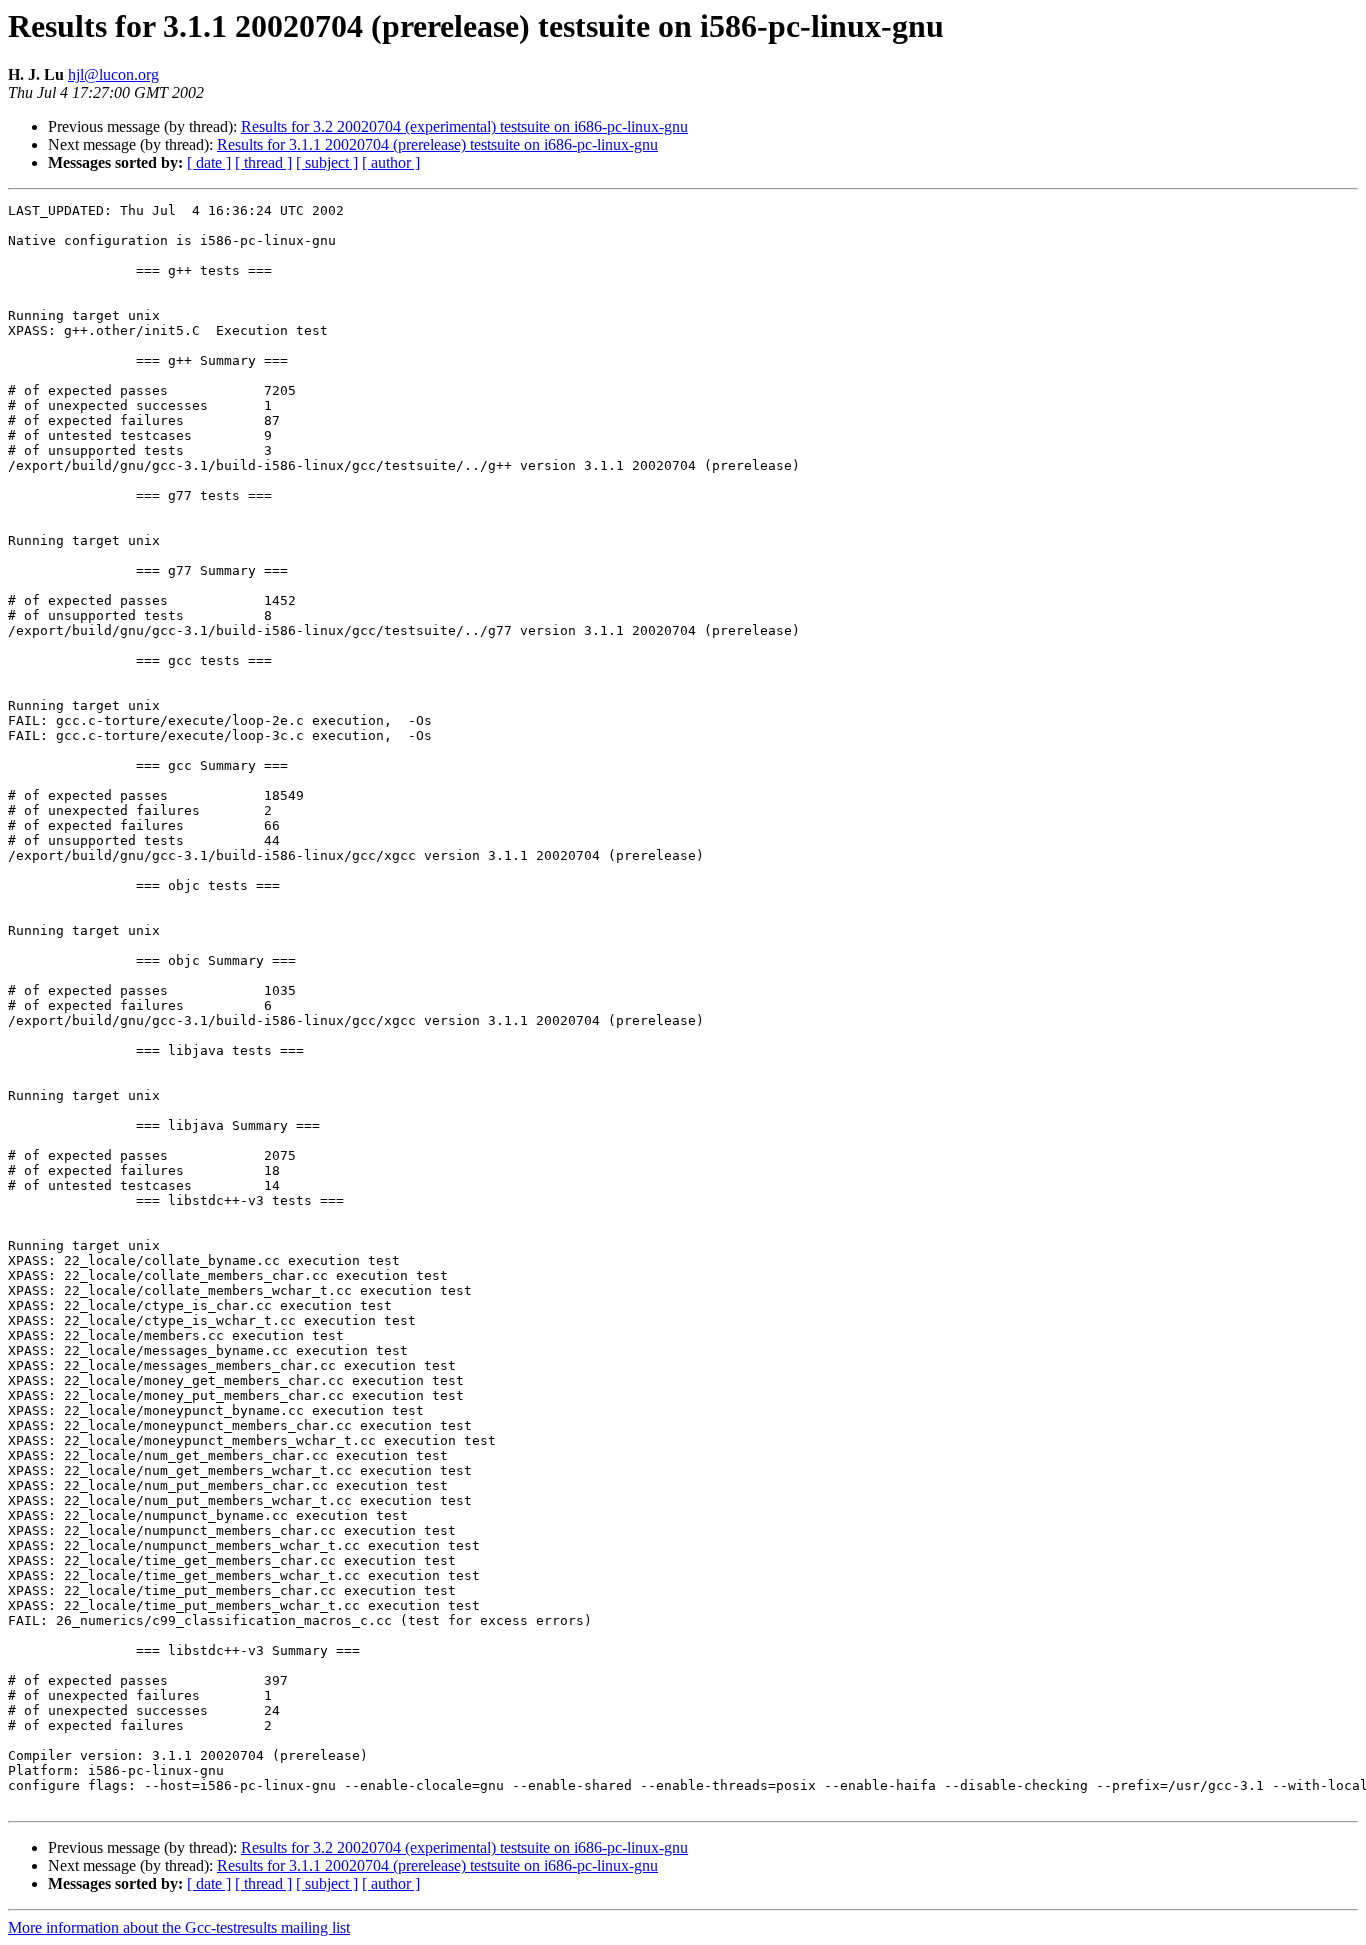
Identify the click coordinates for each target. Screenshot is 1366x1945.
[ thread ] (263, 162)
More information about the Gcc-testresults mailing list (179, 1927)
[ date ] (209, 162)
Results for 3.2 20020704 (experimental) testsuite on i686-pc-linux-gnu (464, 126)
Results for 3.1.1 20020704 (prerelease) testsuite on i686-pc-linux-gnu (437, 144)
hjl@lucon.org (113, 74)
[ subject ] (327, 162)
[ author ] (391, 162)
